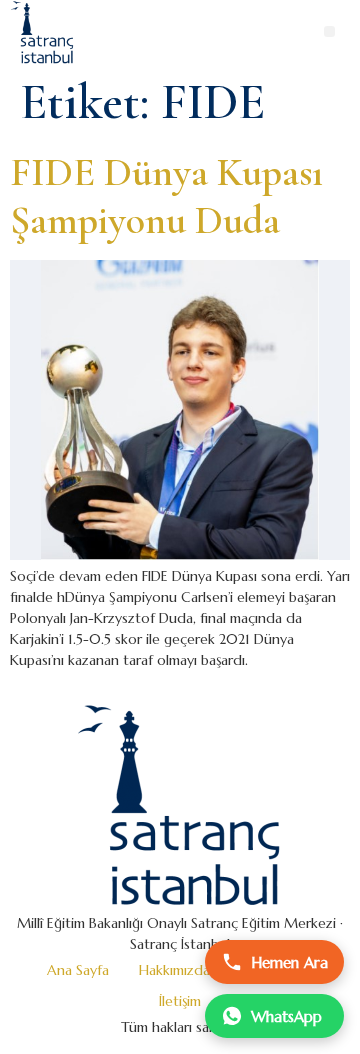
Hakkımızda (174, 970)
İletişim (180, 1001)
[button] (329, 31)
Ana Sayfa (78, 970)
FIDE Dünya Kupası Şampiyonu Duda (166, 196)
